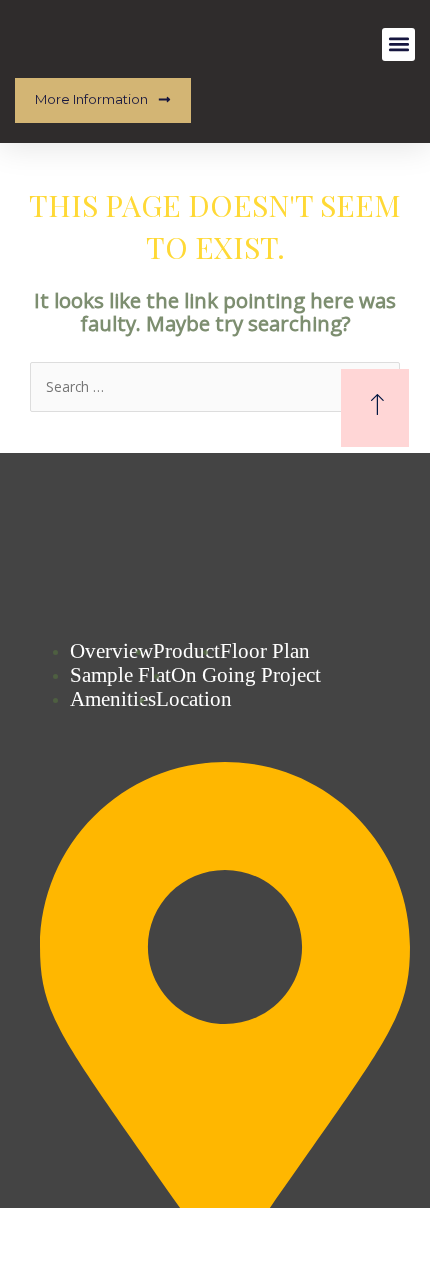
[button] (398, 44)
